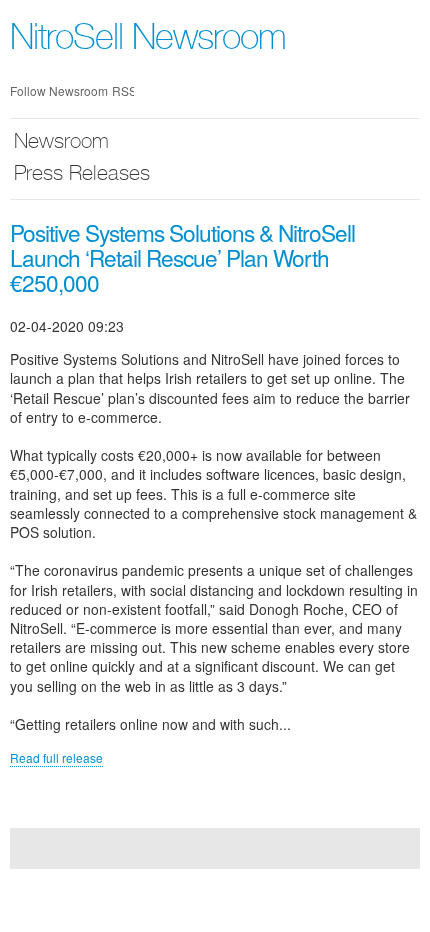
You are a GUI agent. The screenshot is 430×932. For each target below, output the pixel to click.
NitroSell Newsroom (148, 41)
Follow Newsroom (59, 90)
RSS (123, 90)
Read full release (56, 757)
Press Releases (82, 175)
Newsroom (61, 143)
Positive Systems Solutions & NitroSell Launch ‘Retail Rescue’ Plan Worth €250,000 (182, 257)
